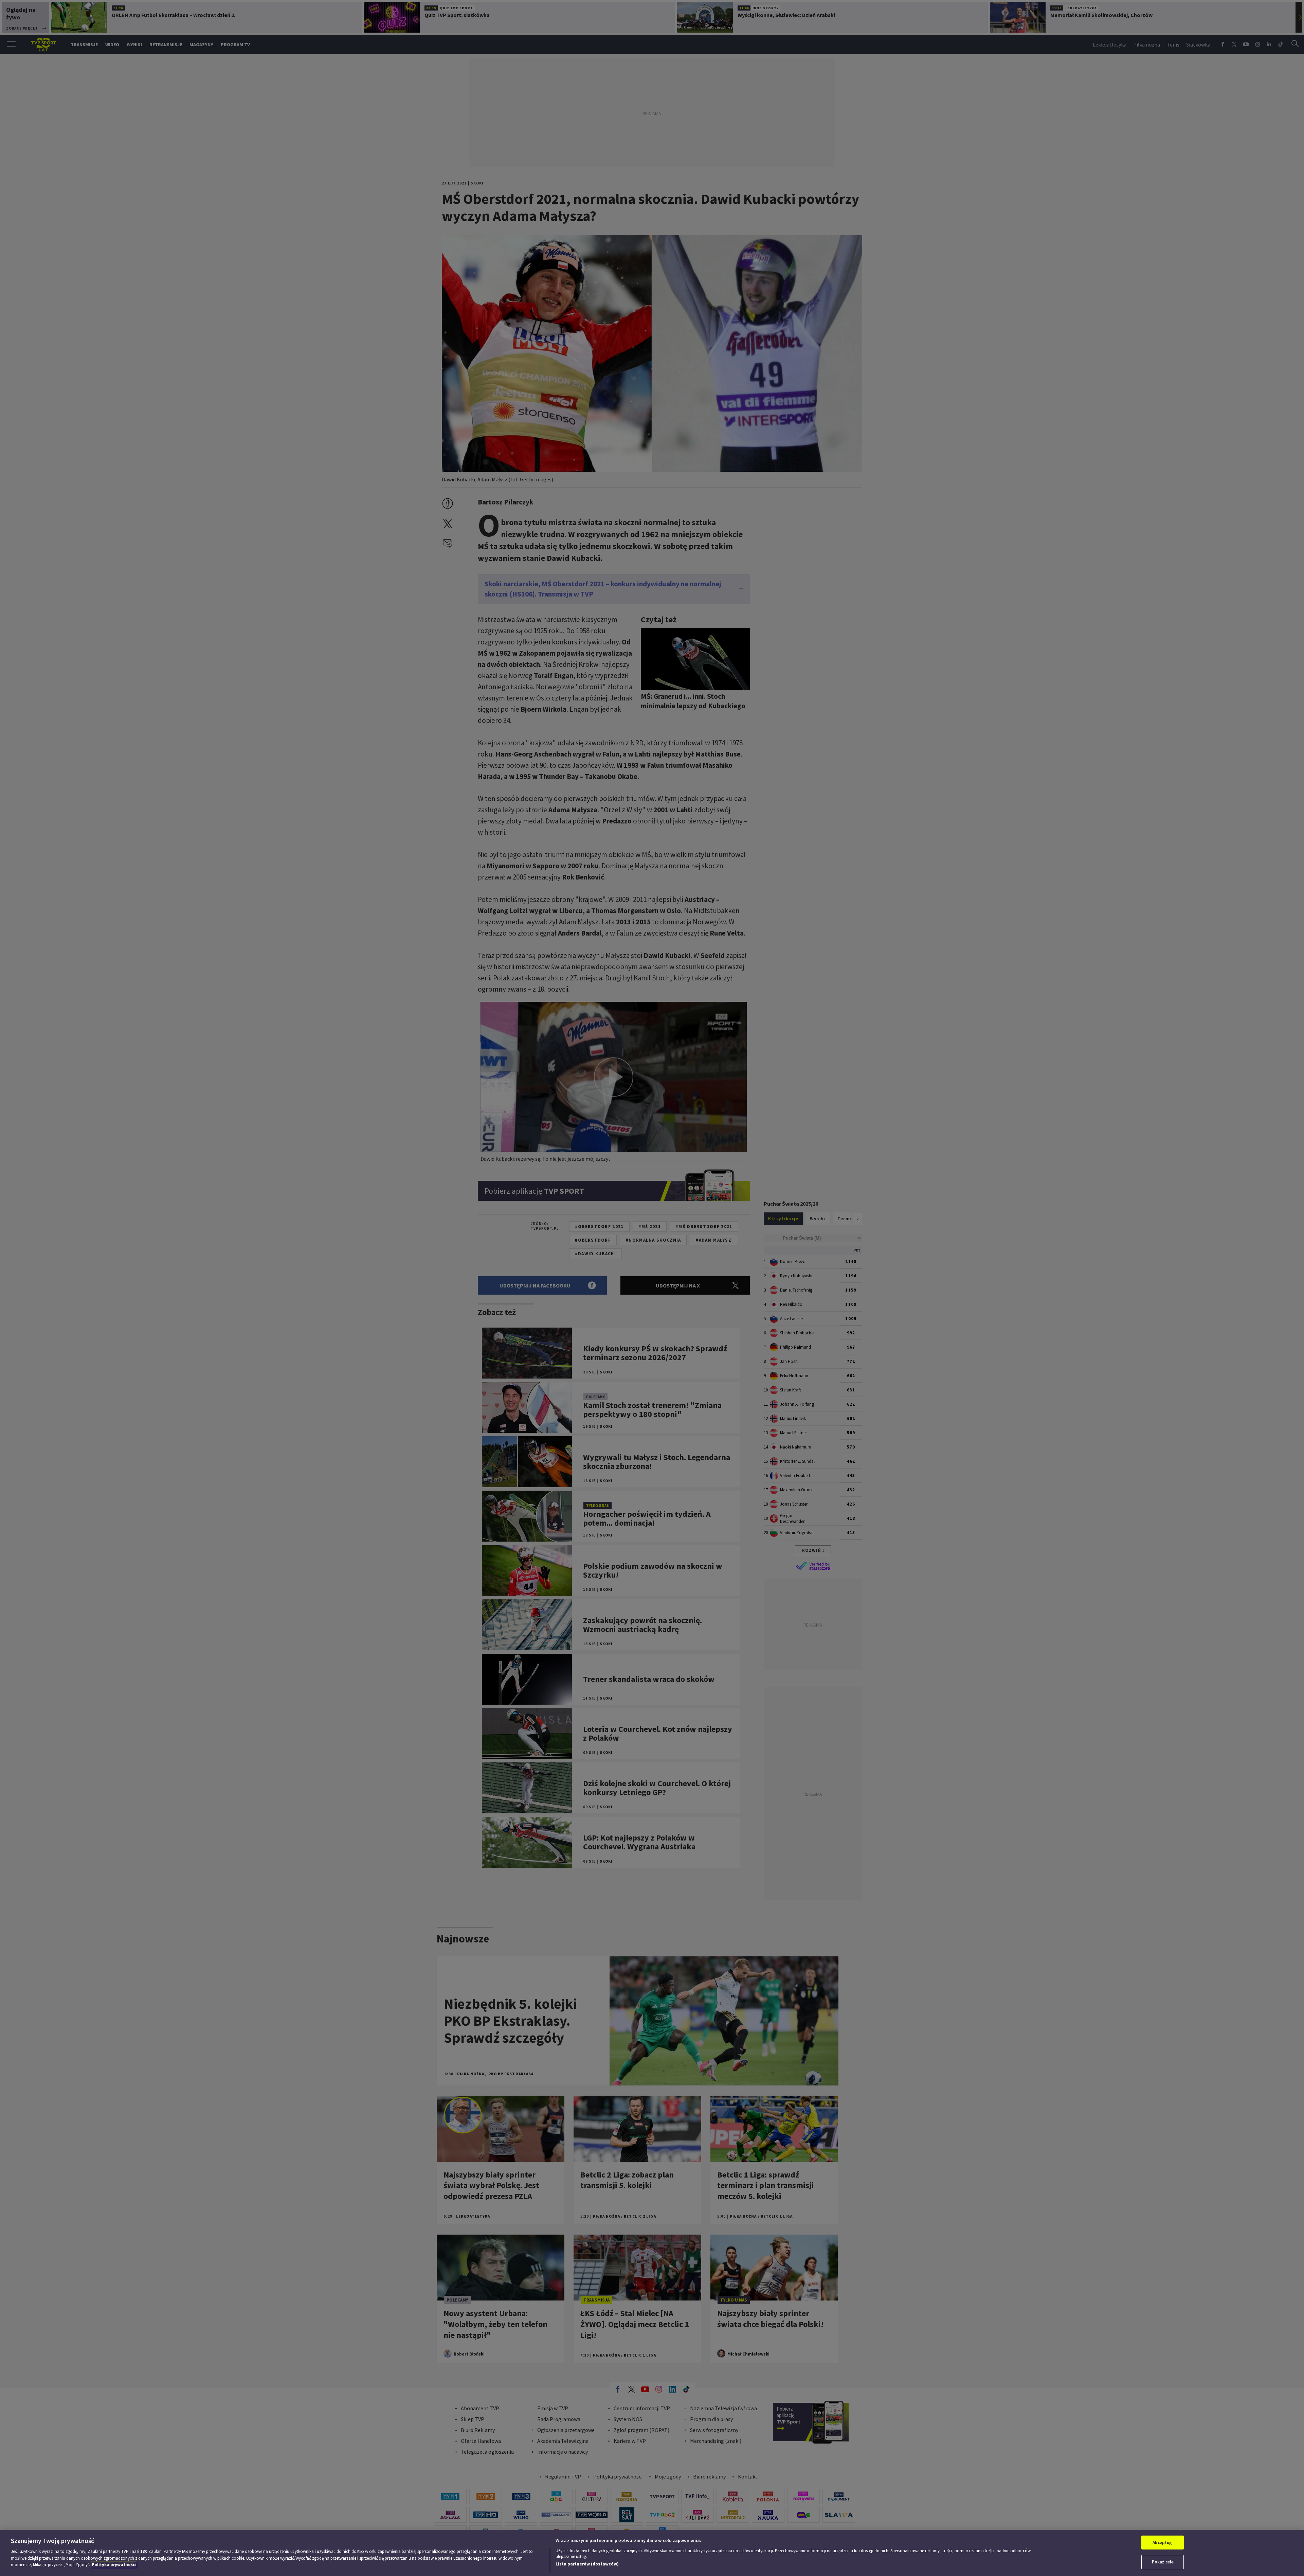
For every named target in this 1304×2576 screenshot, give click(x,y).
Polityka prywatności (114, 2565)
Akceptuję (1163, 2543)
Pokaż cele (1163, 2562)
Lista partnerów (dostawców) (587, 2564)
